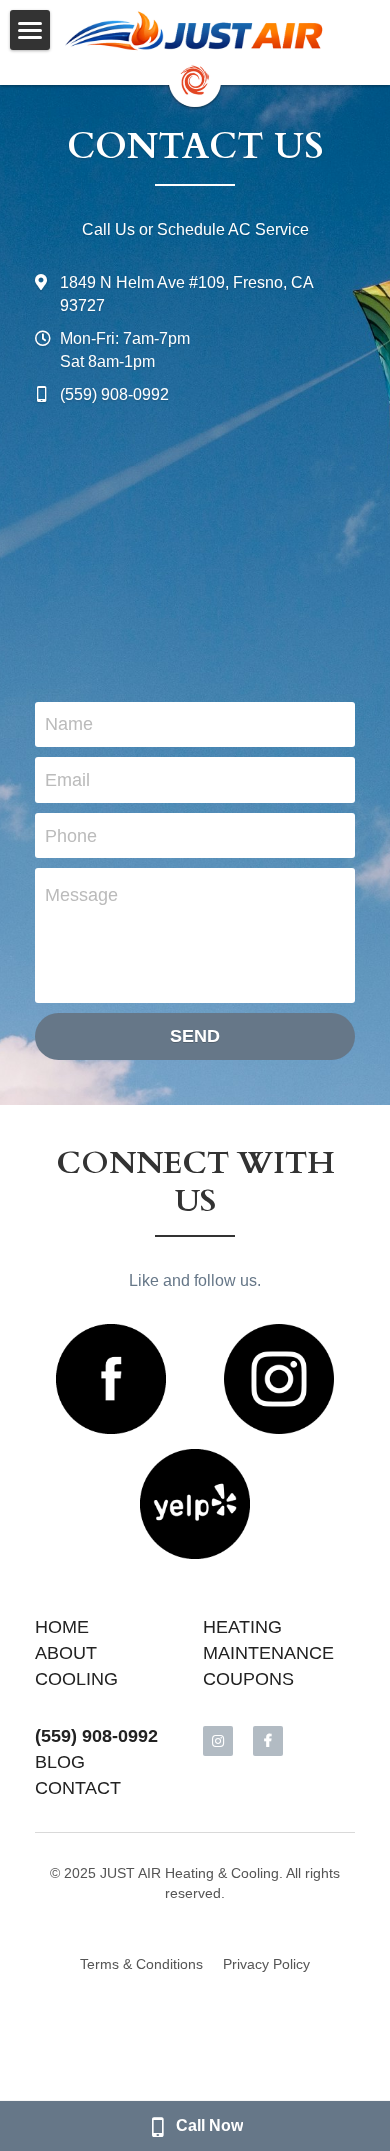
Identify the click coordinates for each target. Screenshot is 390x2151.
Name (69, 724)
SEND (195, 1036)
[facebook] (268, 1741)
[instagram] (218, 1741)
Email (67, 780)
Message (81, 895)
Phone (71, 835)
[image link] (195, 31)
